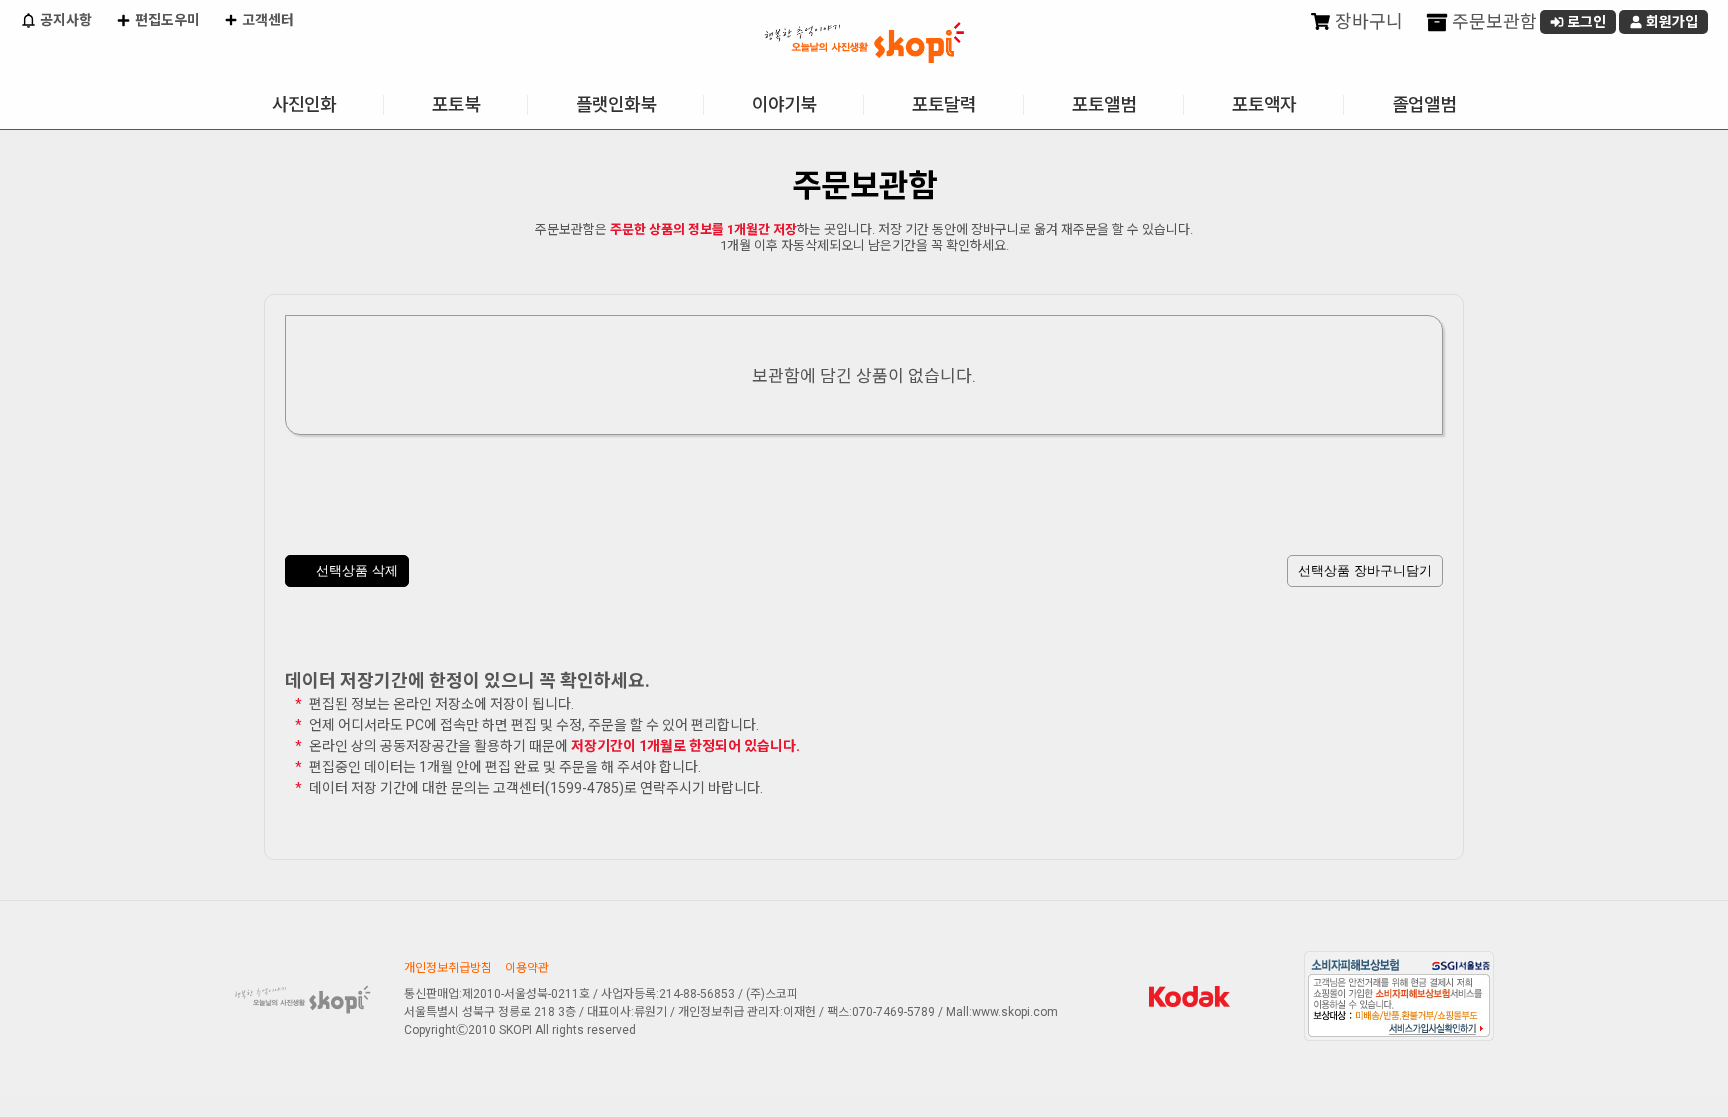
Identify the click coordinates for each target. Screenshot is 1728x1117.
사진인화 (304, 104)
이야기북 (784, 104)
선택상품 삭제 (355, 570)
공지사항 (64, 20)
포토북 (456, 104)
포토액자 (1264, 104)
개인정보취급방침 (448, 968)
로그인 (1585, 22)
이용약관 (527, 968)
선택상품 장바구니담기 (1365, 570)
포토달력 (944, 104)
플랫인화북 (616, 104)
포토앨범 (1104, 104)
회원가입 (1670, 22)
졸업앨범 (1424, 104)
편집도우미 (166, 20)
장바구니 (1367, 21)
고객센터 (266, 20)
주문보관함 (1492, 21)
